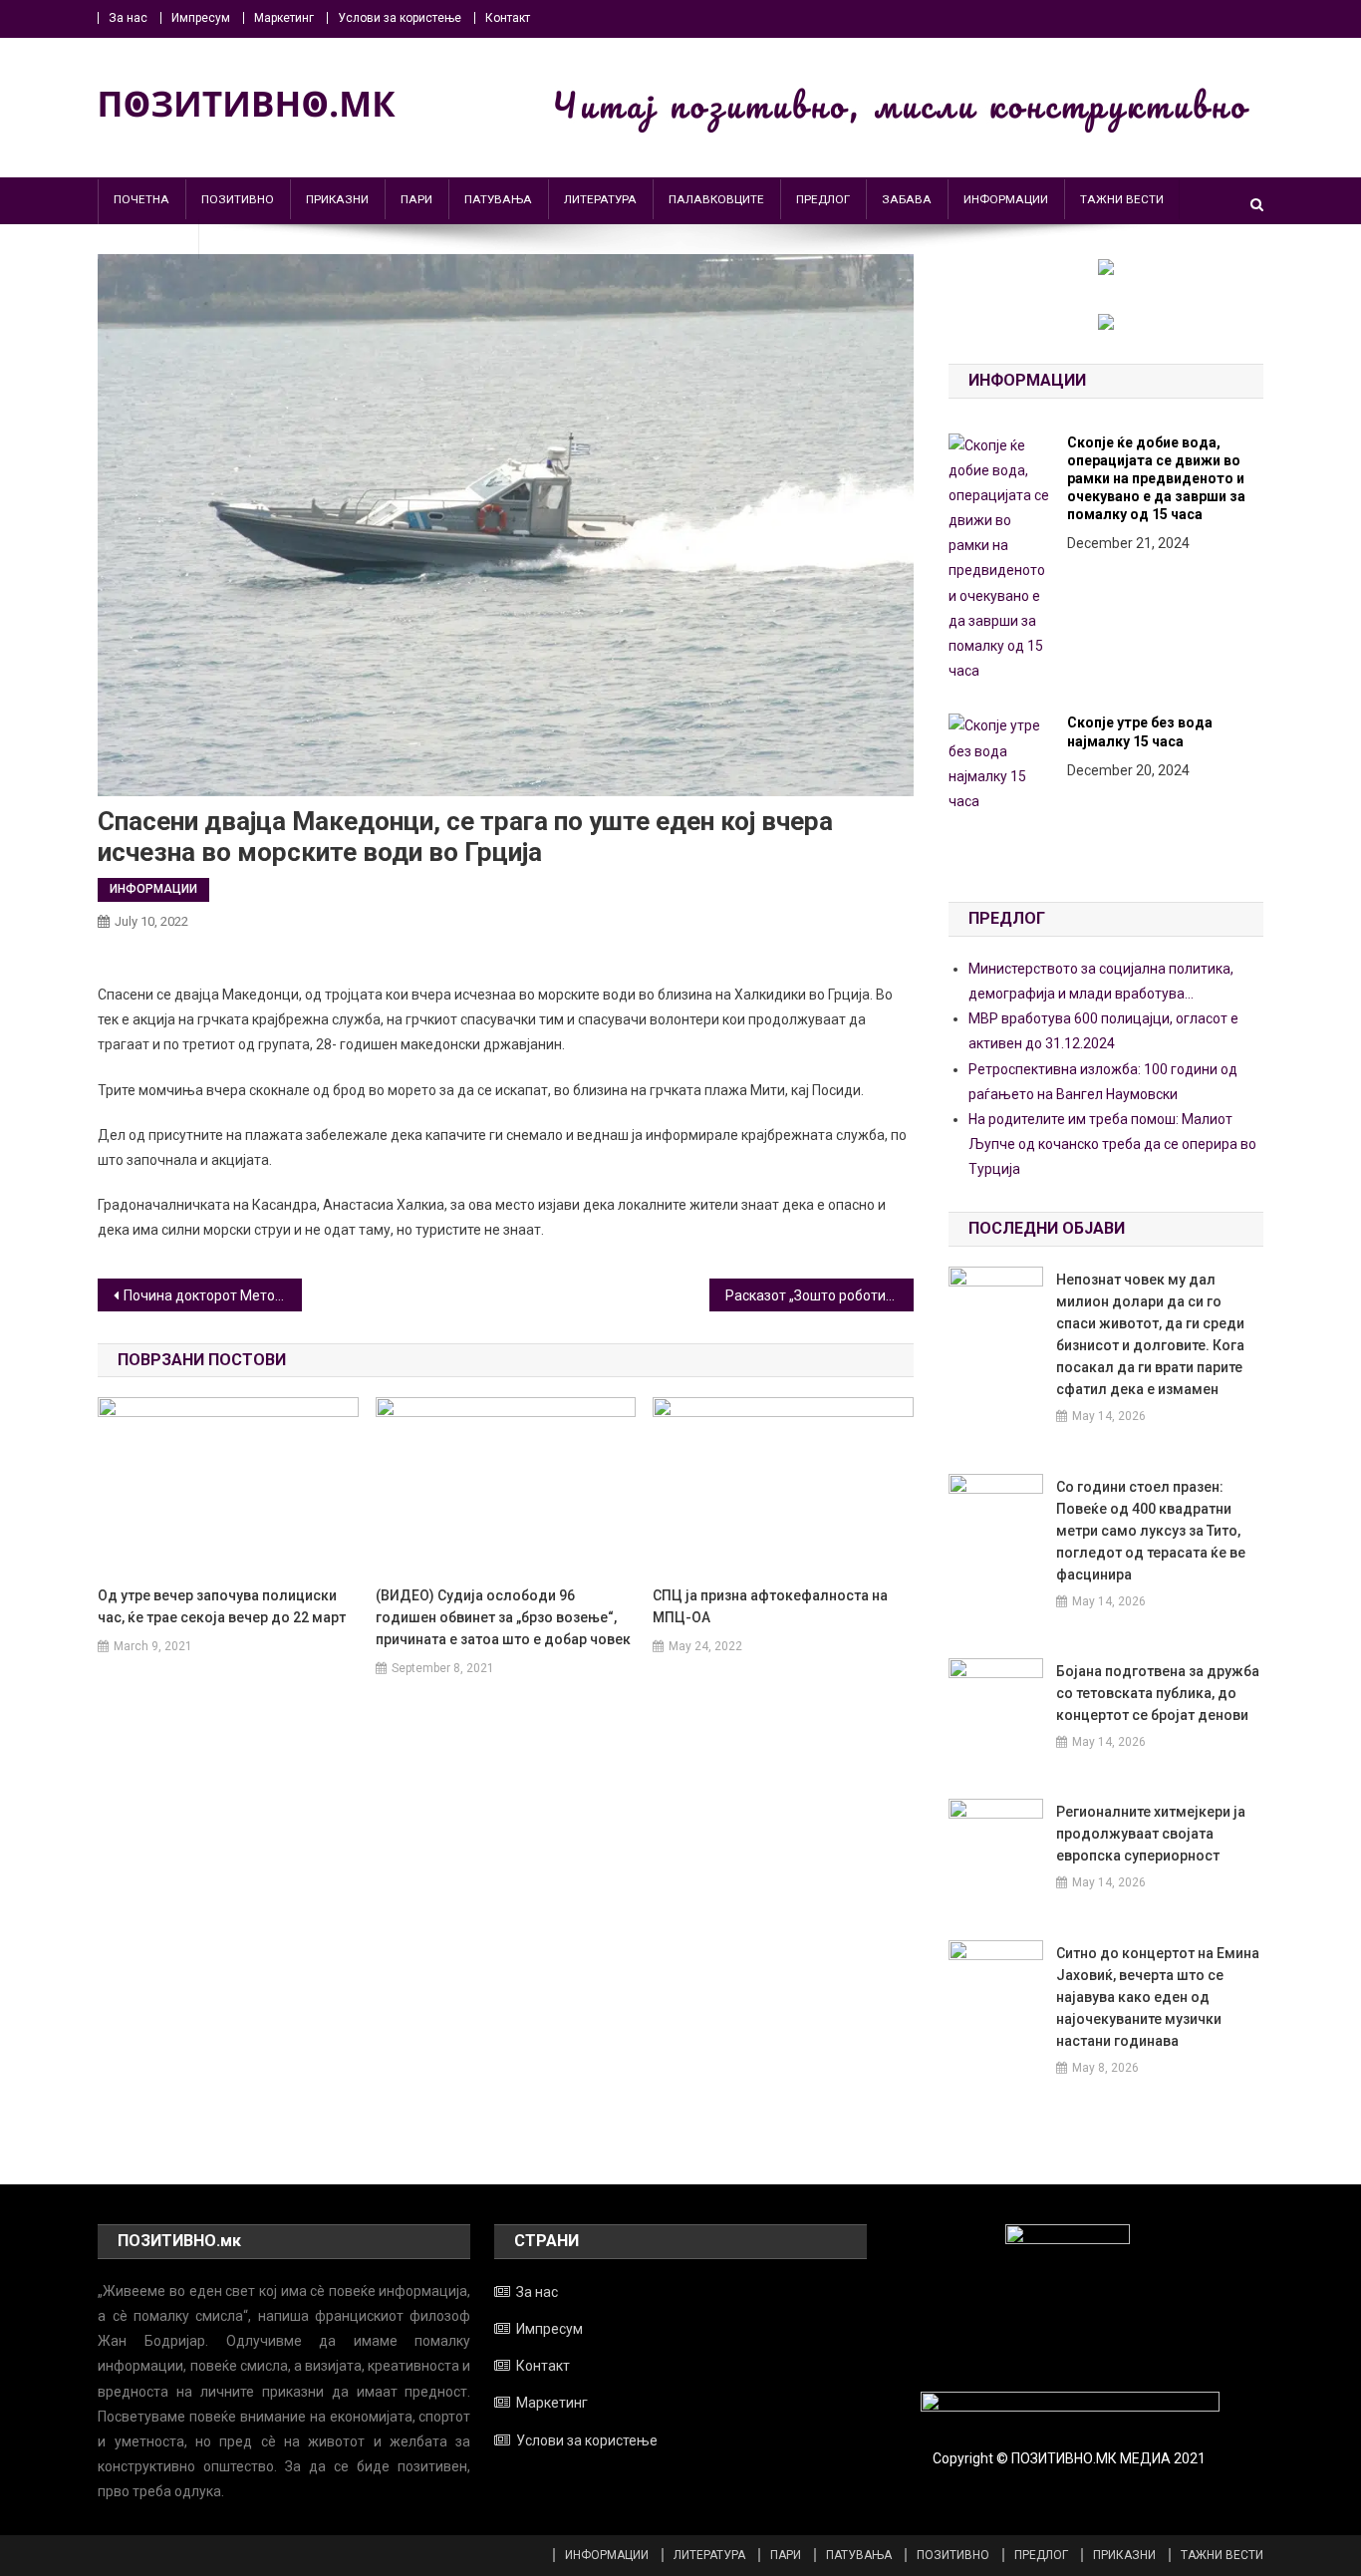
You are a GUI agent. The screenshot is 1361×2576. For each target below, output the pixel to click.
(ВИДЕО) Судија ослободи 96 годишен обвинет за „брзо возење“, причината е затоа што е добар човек (503, 1617)
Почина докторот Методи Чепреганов (213, 1295)
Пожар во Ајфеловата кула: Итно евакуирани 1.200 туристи (1162, 770)
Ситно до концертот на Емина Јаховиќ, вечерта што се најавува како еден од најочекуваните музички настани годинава (1158, 1997)
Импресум (201, 18)
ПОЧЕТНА (141, 199)
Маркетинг (284, 18)
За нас (128, 18)
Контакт (508, 18)
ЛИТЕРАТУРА (600, 199)
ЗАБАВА (907, 199)
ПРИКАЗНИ (337, 199)
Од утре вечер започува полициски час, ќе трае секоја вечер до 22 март (222, 1606)
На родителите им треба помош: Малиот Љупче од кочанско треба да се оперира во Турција (1112, 1144)
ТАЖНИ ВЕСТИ (1122, 199)
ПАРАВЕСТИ (148, 239)
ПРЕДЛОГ (823, 199)
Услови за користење (400, 18)
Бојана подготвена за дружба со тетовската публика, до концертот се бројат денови (1158, 1693)
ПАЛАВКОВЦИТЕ (716, 199)
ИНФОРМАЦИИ (1006, 199)
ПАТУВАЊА (498, 199)
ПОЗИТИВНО (238, 199)
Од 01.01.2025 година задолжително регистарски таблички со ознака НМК (1165, 591)
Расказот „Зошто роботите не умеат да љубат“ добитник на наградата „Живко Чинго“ (819, 1295)
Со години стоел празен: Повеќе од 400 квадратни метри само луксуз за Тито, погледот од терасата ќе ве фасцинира (1151, 1531)
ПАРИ (416, 199)
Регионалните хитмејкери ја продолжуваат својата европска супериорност (1151, 1834)
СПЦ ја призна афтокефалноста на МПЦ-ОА (770, 1606)
